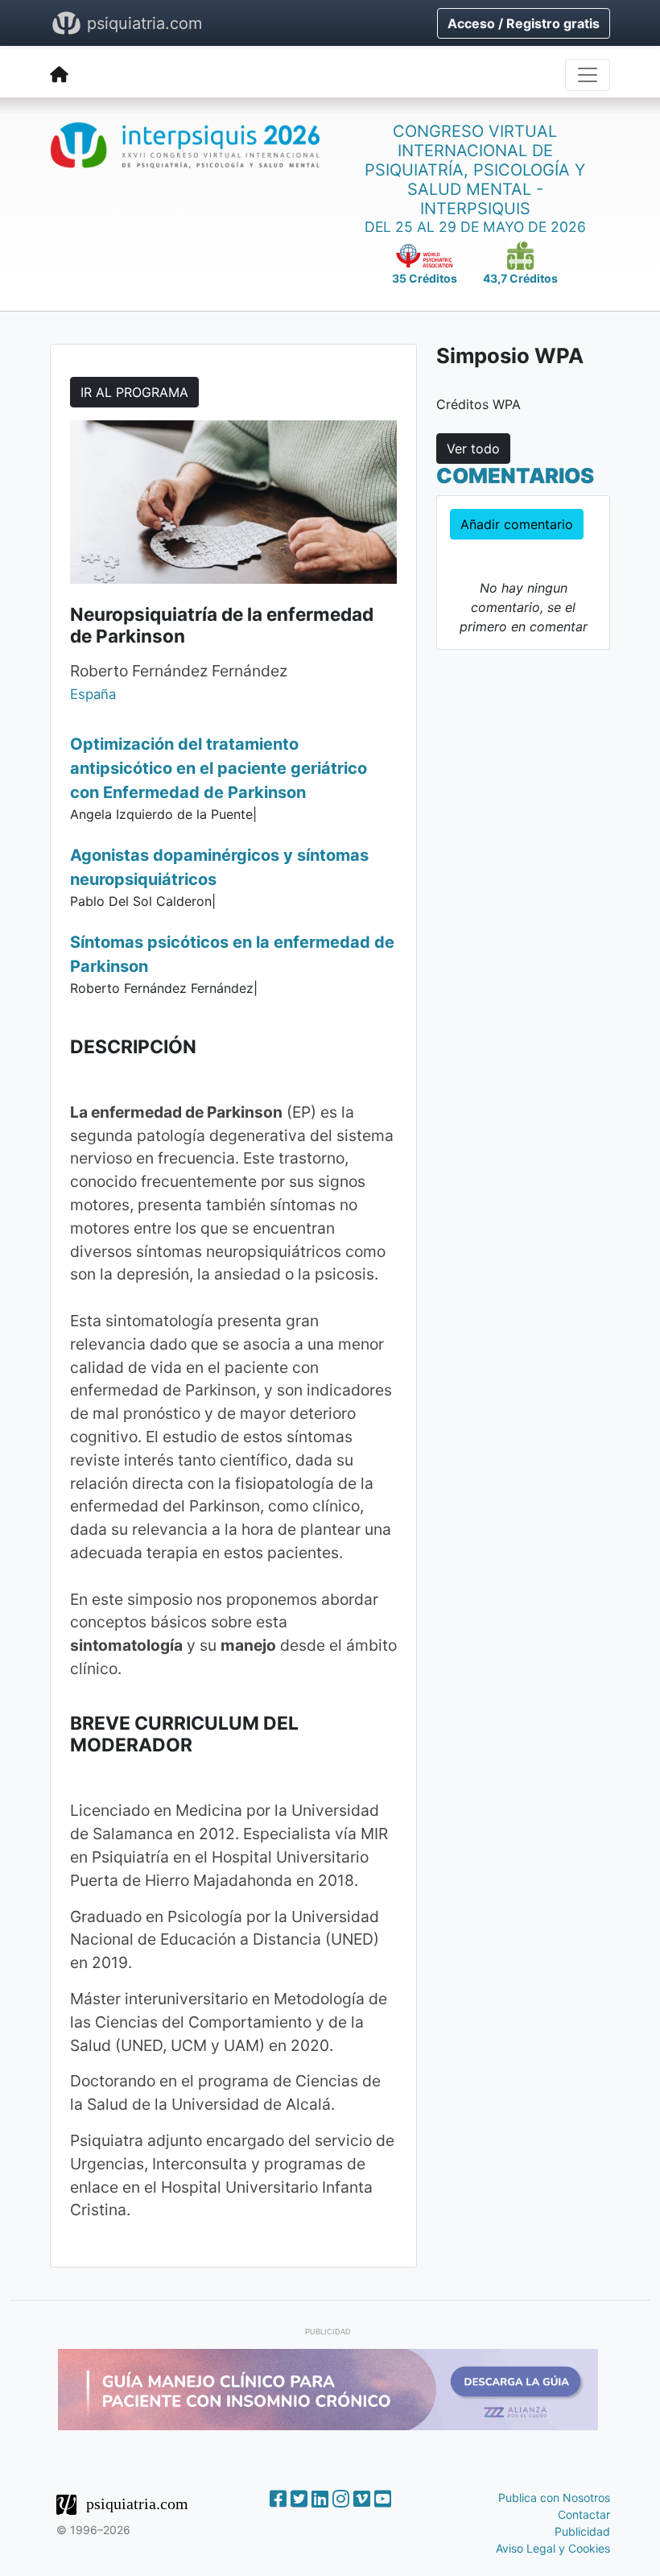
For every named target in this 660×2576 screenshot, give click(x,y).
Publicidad (582, 2531)
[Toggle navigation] (588, 75)
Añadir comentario (517, 524)
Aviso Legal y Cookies (553, 2548)
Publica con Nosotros (554, 2497)
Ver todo (473, 449)
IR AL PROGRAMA (134, 392)
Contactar (584, 2514)
